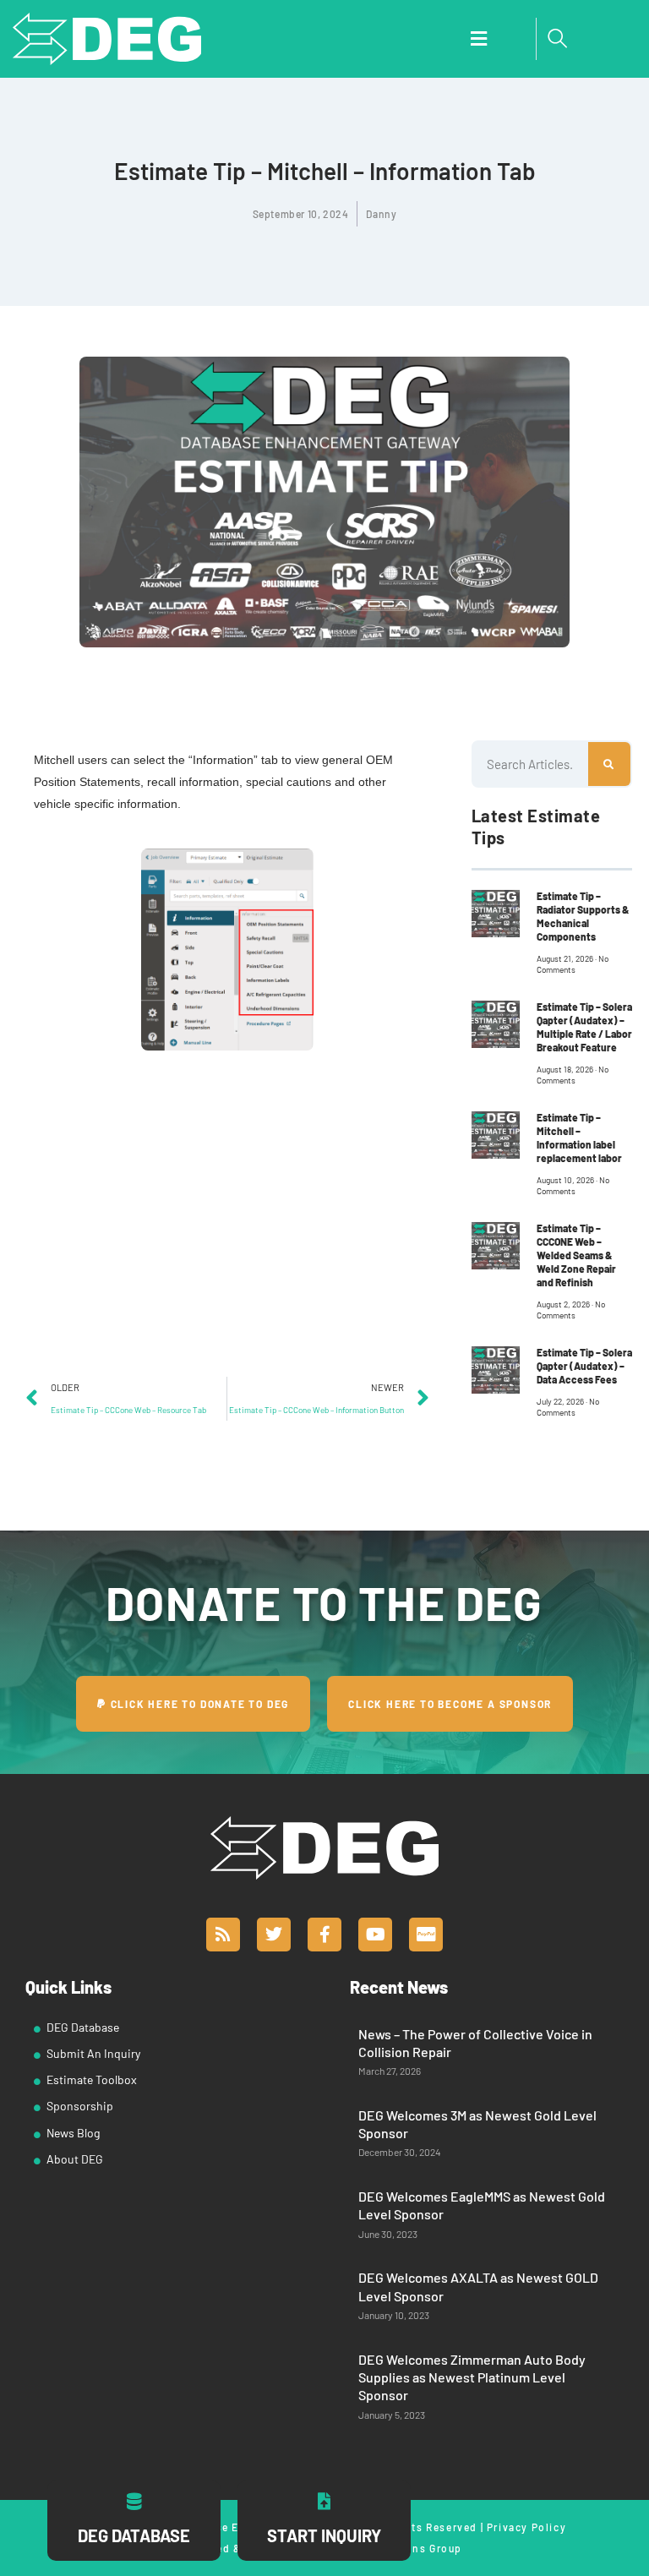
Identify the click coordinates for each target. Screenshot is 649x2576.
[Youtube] (375, 1935)
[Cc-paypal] (426, 1935)
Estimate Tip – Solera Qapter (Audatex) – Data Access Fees (584, 1366)
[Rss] (223, 1935)
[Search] (609, 764)
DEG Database (134, 2535)
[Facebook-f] (324, 1935)
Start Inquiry (324, 2535)
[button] (478, 39)
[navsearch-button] (558, 39)
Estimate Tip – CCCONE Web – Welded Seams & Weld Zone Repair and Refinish (576, 1255)
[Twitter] (274, 1935)
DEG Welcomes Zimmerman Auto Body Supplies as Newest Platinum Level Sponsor (472, 2377)
